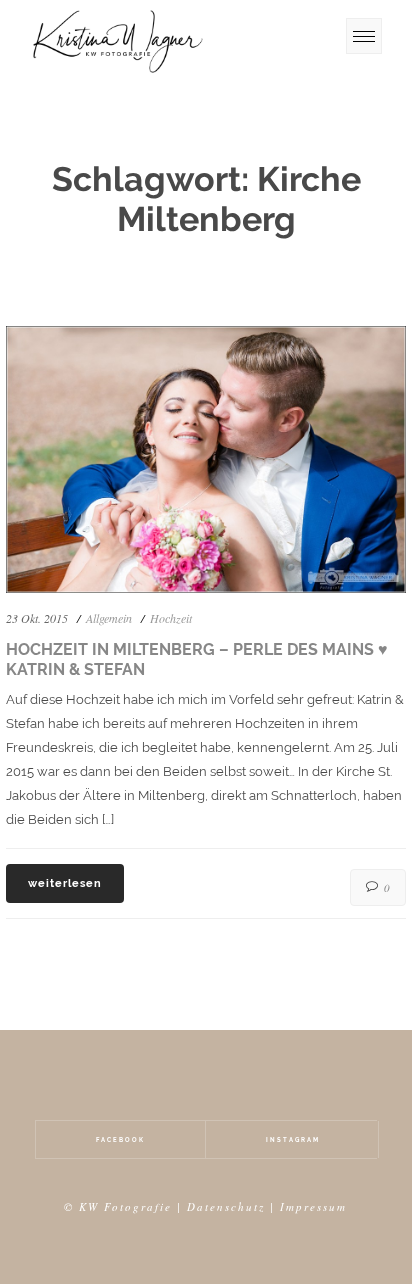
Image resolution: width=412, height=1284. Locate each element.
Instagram (293, 1139)
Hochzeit (171, 618)
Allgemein (109, 618)
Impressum (313, 1206)
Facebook (120, 1139)
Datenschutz (226, 1206)
